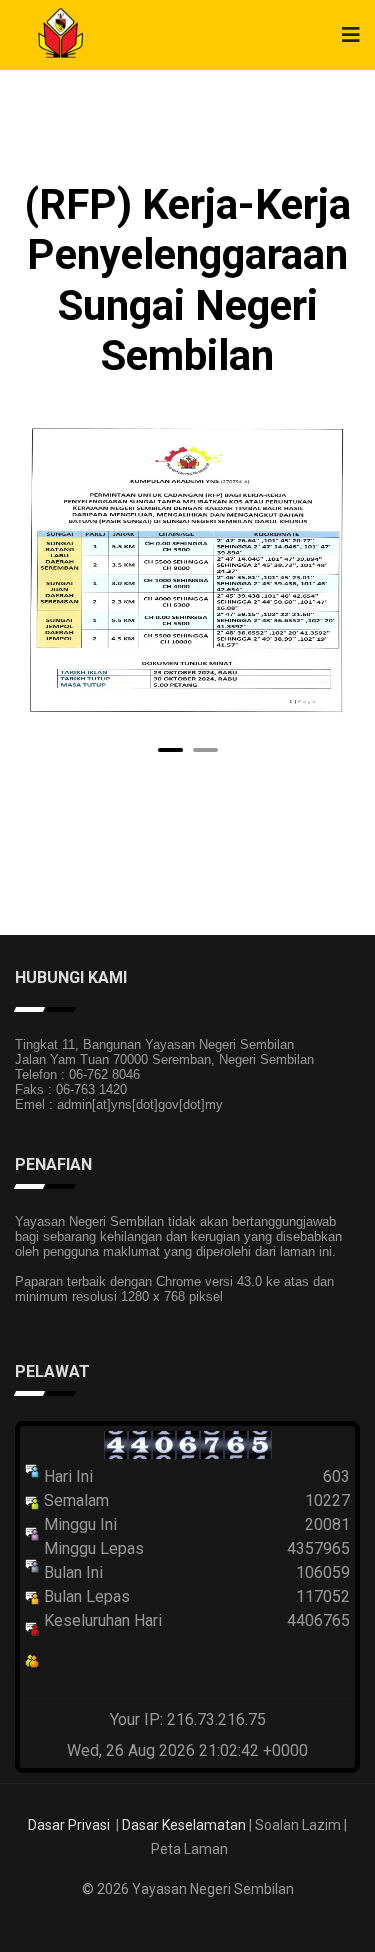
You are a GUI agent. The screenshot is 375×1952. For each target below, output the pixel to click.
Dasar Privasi (69, 1825)
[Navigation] (351, 35)
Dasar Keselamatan (184, 1825)
